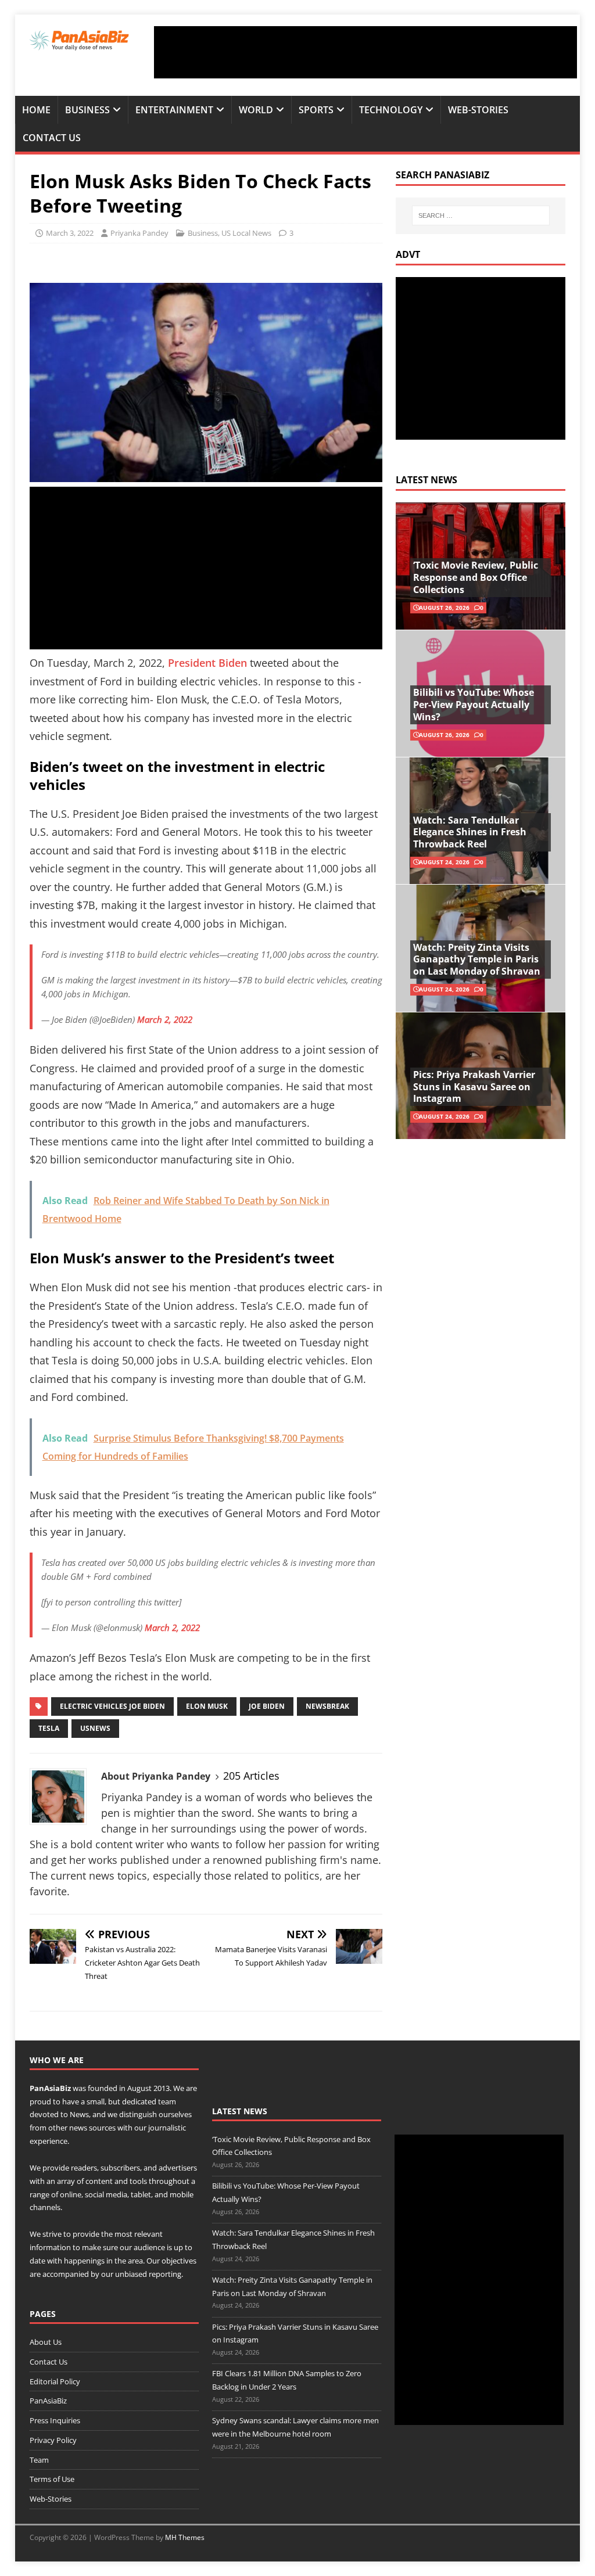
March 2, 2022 (165, 1019)
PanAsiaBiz (50, 2088)
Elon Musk (207, 1706)
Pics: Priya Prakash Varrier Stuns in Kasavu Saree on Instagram (474, 1087)
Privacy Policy (53, 2440)
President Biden (207, 663)
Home (36, 110)
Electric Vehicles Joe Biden (112, 1706)
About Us (46, 2342)
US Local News (246, 233)
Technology (391, 110)
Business (87, 110)
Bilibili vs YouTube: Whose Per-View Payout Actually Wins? (474, 705)
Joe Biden (267, 1706)
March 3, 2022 (70, 233)
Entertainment (174, 110)
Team (39, 2460)
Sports (316, 110)
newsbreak (327, 1706)
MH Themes (185, 2537)
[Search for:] (481, 215)
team (167, 2101)
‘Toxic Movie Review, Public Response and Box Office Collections (476, 577)
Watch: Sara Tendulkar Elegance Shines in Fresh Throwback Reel (470, 832)
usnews (95, 1728)
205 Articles (251, 1776)
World (256, 110)
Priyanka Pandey (139, 233)
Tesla (49, 1728)
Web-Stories (478, 110)
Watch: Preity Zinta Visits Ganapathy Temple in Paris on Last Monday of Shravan (477, 960)
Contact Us (52, 138)
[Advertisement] (365, 52)
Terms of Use (52, 2479)
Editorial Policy (55, 2381)
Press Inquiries (55, 2420)
